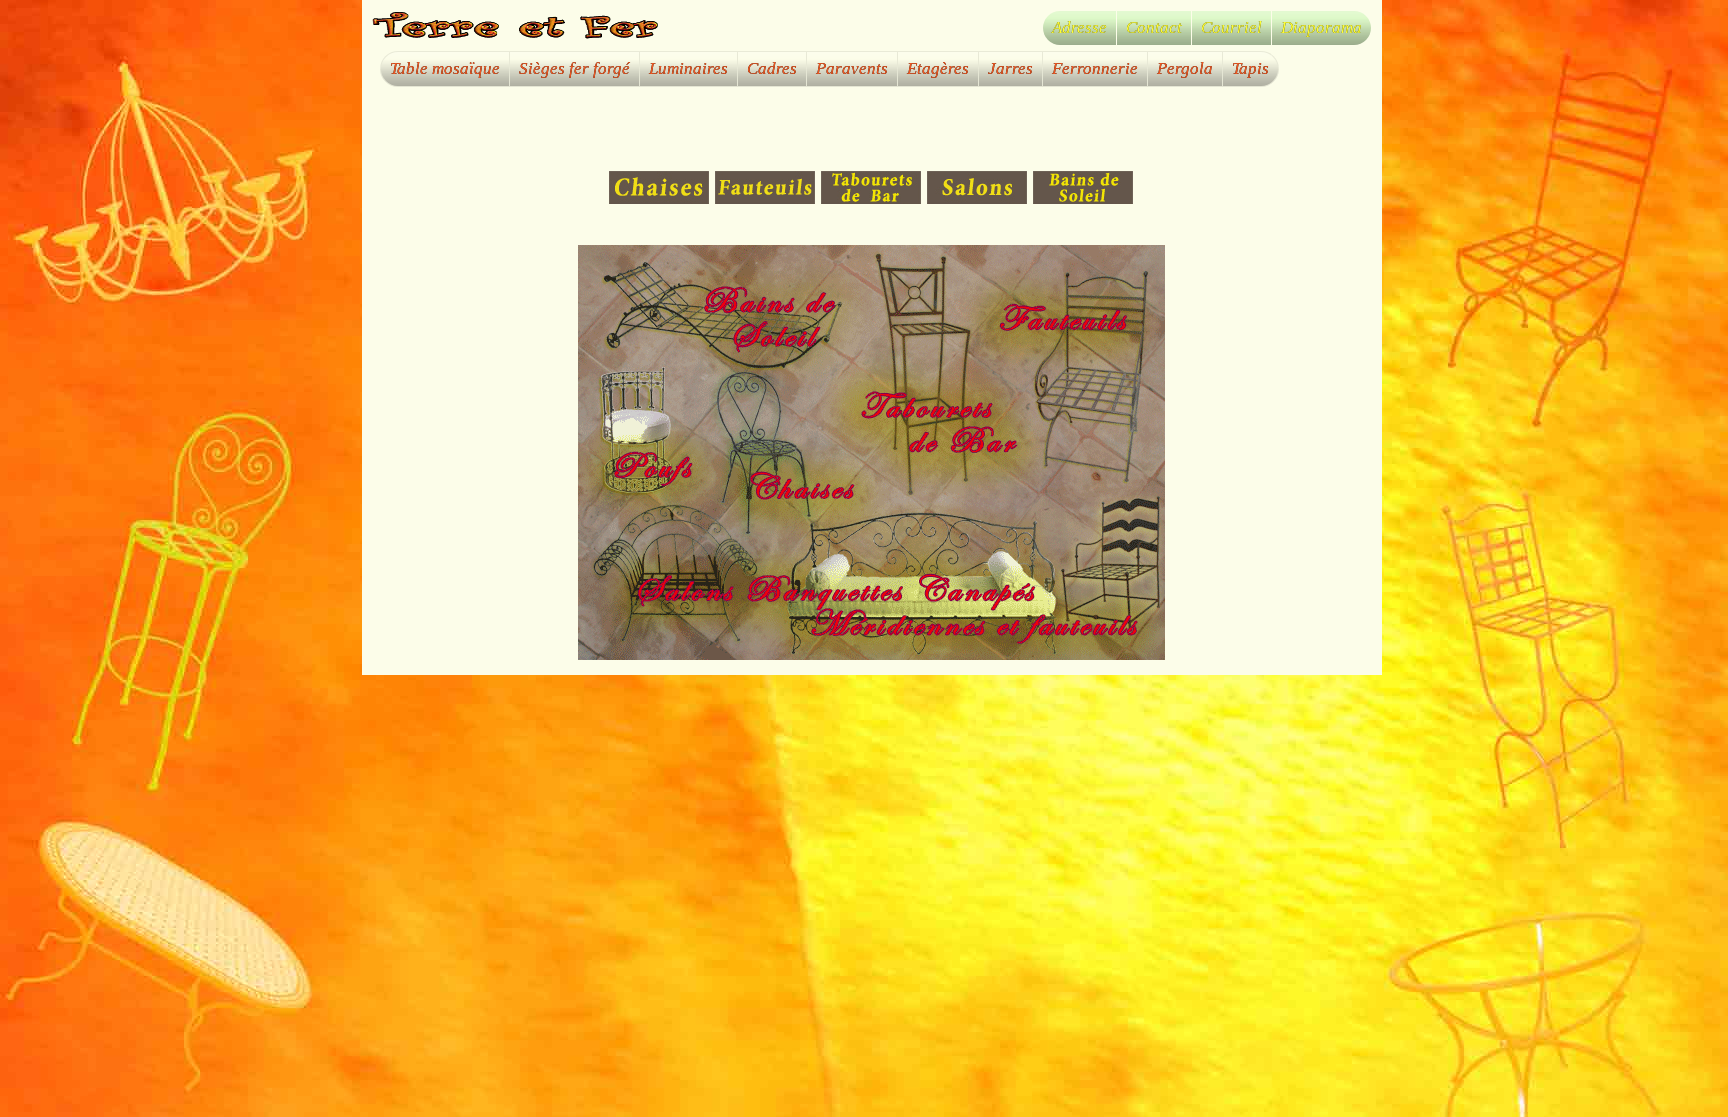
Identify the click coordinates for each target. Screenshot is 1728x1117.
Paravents (852, 68)
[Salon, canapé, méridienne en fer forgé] (980, 199)
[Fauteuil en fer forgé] (768, 199)
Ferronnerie (1095, 68)
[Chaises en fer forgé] (662, 199)
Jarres (1010, 68)
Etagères (938, 68)
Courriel (1231, 27)
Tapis (1250, 68)
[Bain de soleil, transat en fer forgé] (1084, 199)
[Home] (517, 35)
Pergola (1185, 68)
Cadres (772, 68)
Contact (1154, 27)
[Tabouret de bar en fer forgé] (874, 199)
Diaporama (1321, 27)
